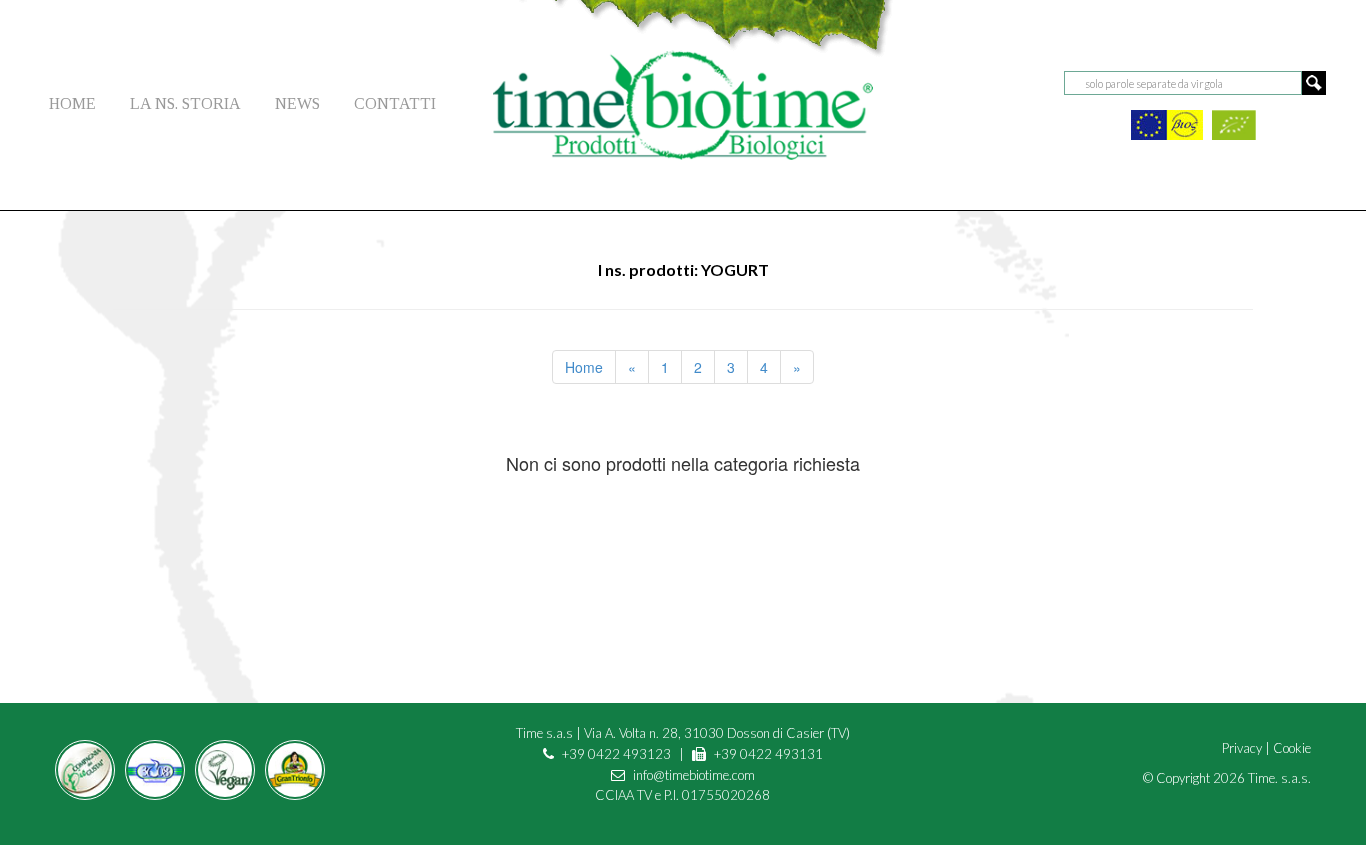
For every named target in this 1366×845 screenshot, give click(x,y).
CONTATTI (395, 103)
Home (584, 367)
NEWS (297, 103)
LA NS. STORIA (185, 103)
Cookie (1292, 748)
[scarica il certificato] (1167, 122)
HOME (72, 103)
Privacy (1242, 748)
